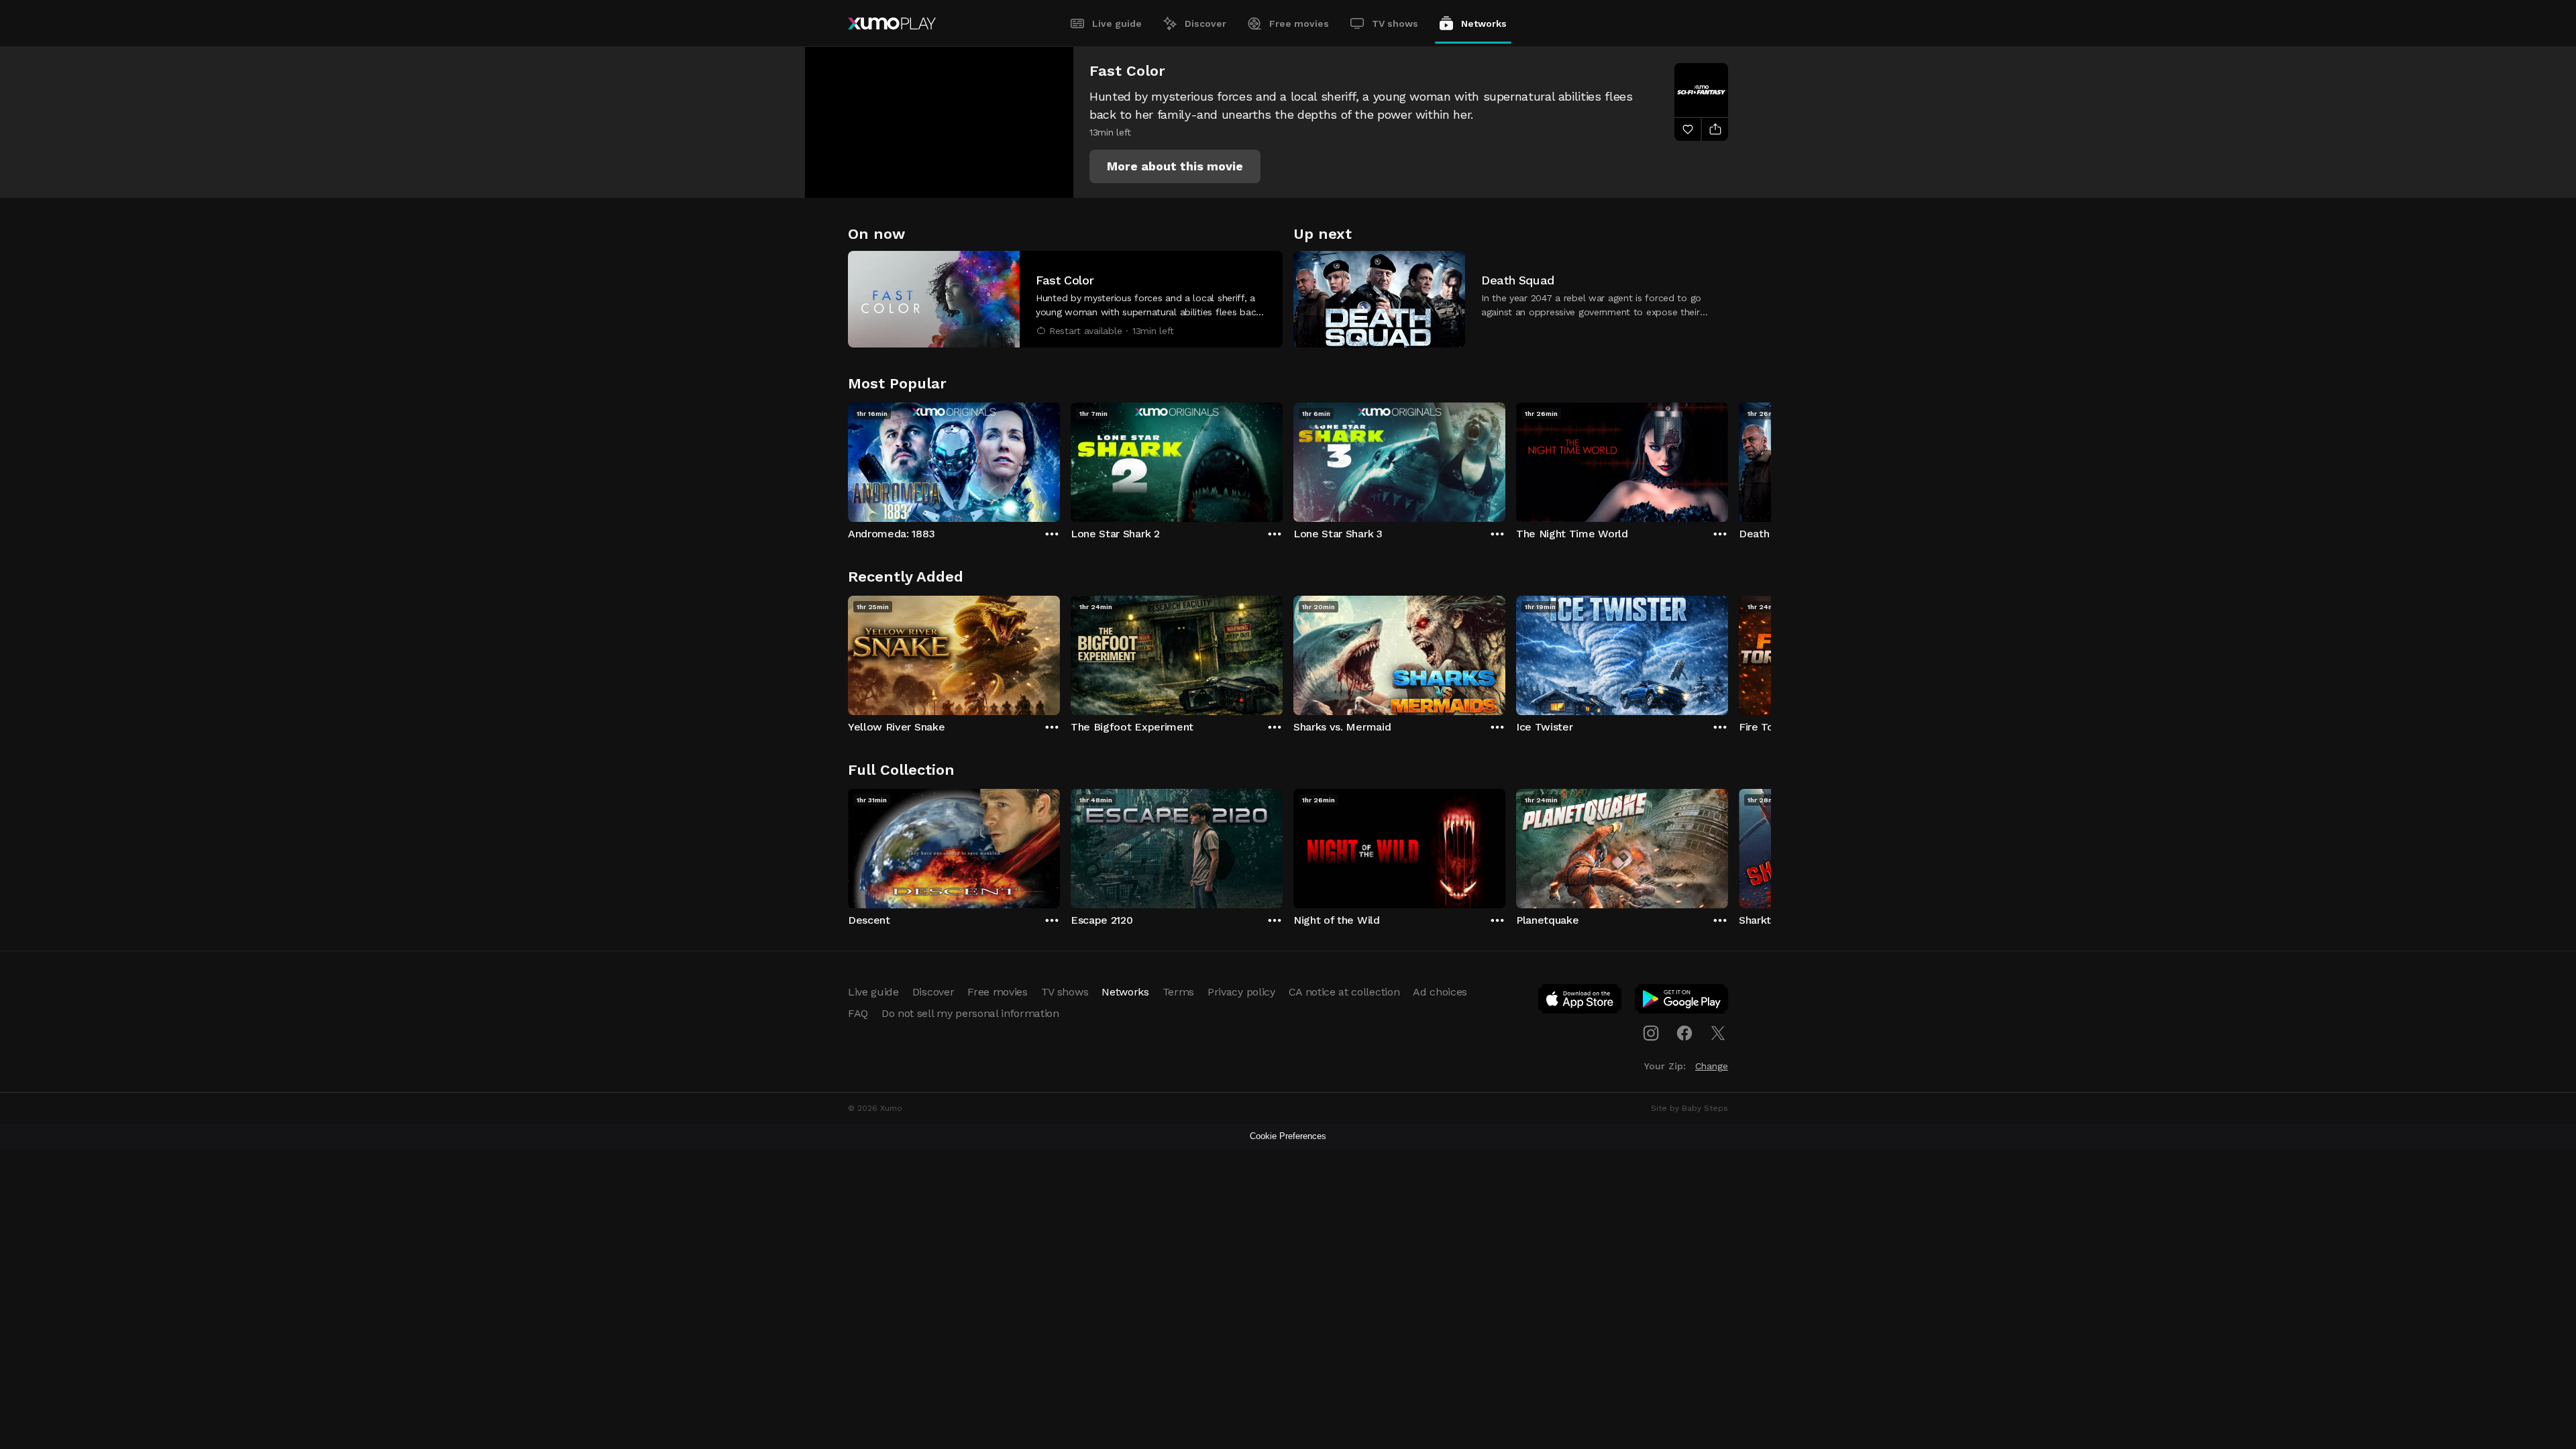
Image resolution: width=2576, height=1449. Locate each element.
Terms (1178, 992)
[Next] (1728, 459)
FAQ (858, 1013)
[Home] (892, 23)
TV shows (1395, 23)
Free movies (1299, 23)
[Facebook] (1684, 1033)
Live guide (1117, 23)
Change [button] (1712, 1066)
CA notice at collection (1344, 992)
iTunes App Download (1580, 1002)
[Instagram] (1651, 1033)
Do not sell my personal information (970, 1013)
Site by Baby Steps (1689, 1108)
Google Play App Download (1682, 1002)
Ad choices (1440, 992)
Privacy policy (1241, 992)
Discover (1205, 23)
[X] (1718, 1033)
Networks (1484, 23)
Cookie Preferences (1288, 1136)
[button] (1175, 166)
